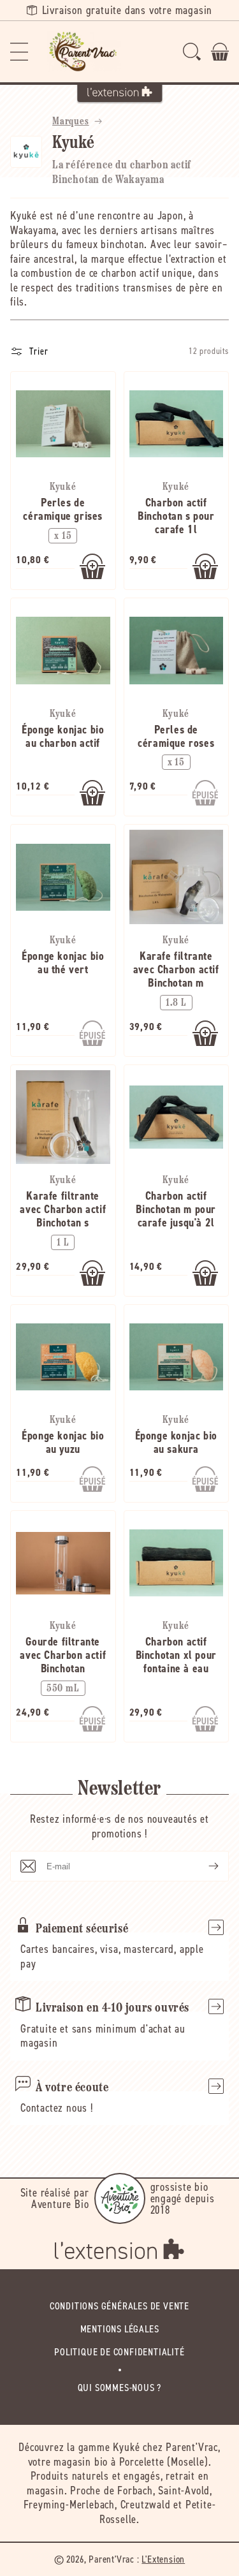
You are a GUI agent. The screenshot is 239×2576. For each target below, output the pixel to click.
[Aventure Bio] (120, 2198)
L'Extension (163, 2559)
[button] (19, 52)
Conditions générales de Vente (119, 2306)
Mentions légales (120, 2329)
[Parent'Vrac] (84, 52)
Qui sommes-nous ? (120, 2388)
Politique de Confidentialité (119, 2352)
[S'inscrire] (203, 1866)
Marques (71, 122)
